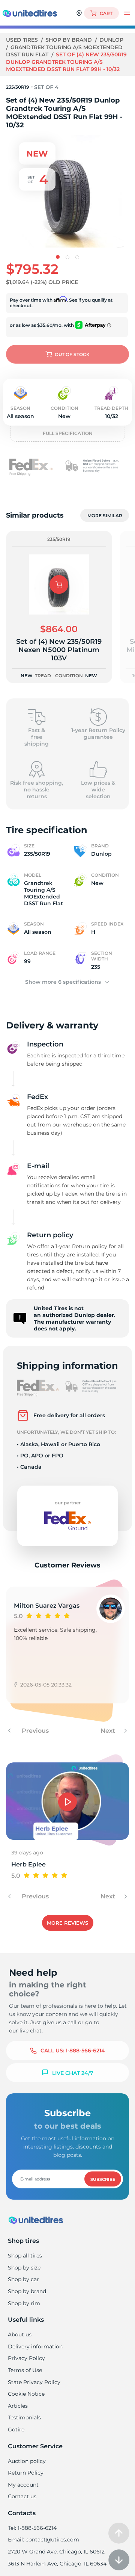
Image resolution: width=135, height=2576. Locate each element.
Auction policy (27, 2461)
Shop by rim (24, 2303)
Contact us (22, 2496)
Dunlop (111, 40)
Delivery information (35, 2346)
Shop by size (24, 2268)
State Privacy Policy (34, 2382)
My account (23, 2485)
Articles (18, 2406)
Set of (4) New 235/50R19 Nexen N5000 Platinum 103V (59, 650)
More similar (105, 516)
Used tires (23, 40)
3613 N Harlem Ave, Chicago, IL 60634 (57, 2564)
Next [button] (109, 1731)
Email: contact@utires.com (43, 2540)
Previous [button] (34, 1731)
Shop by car (23, 2279)
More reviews (67, 1923)
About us (20, 2334)
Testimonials (24, 2417)
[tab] (58, 257)
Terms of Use (25, 2370)
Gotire (16, 2430)
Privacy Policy (26, 2358)
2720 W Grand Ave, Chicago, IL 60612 (56, 2552)
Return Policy (26, 2473)
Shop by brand (69, 40)
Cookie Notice (26, 2394)
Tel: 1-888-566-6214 (32, 2528)
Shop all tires (25, 2256)
